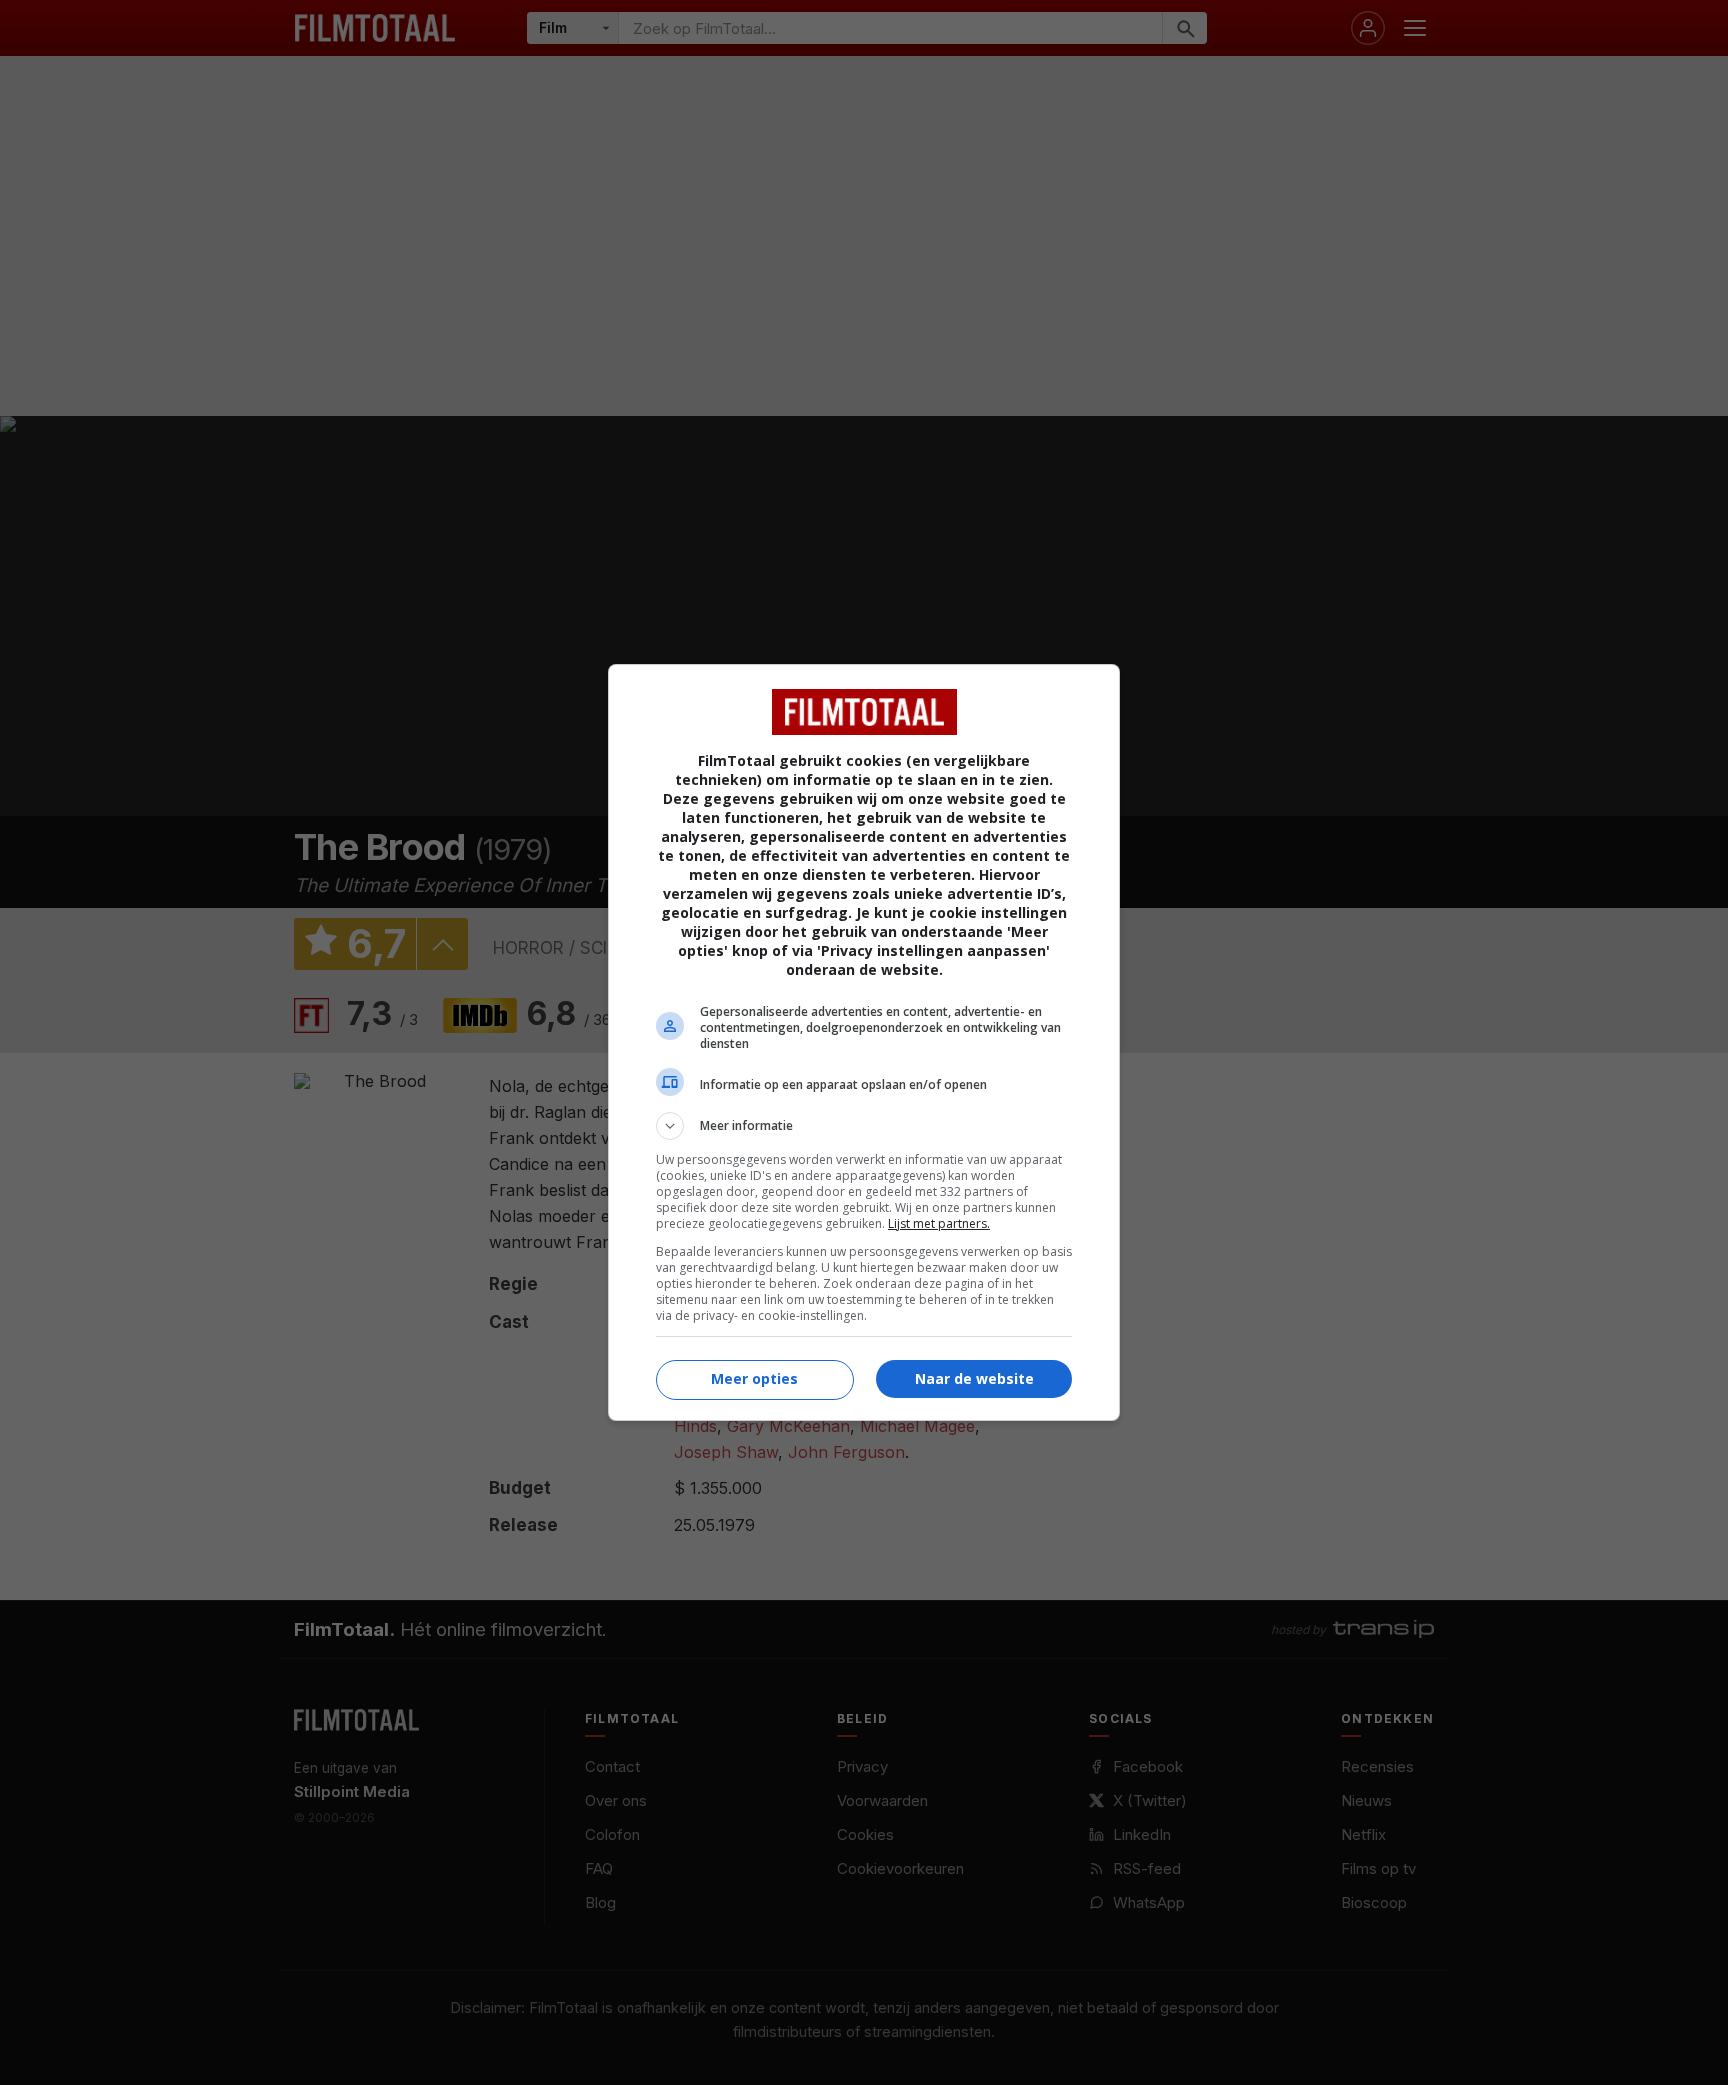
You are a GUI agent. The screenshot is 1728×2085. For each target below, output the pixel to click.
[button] (864, 1126)
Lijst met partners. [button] (939, 1223)
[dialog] (864, 1042)
